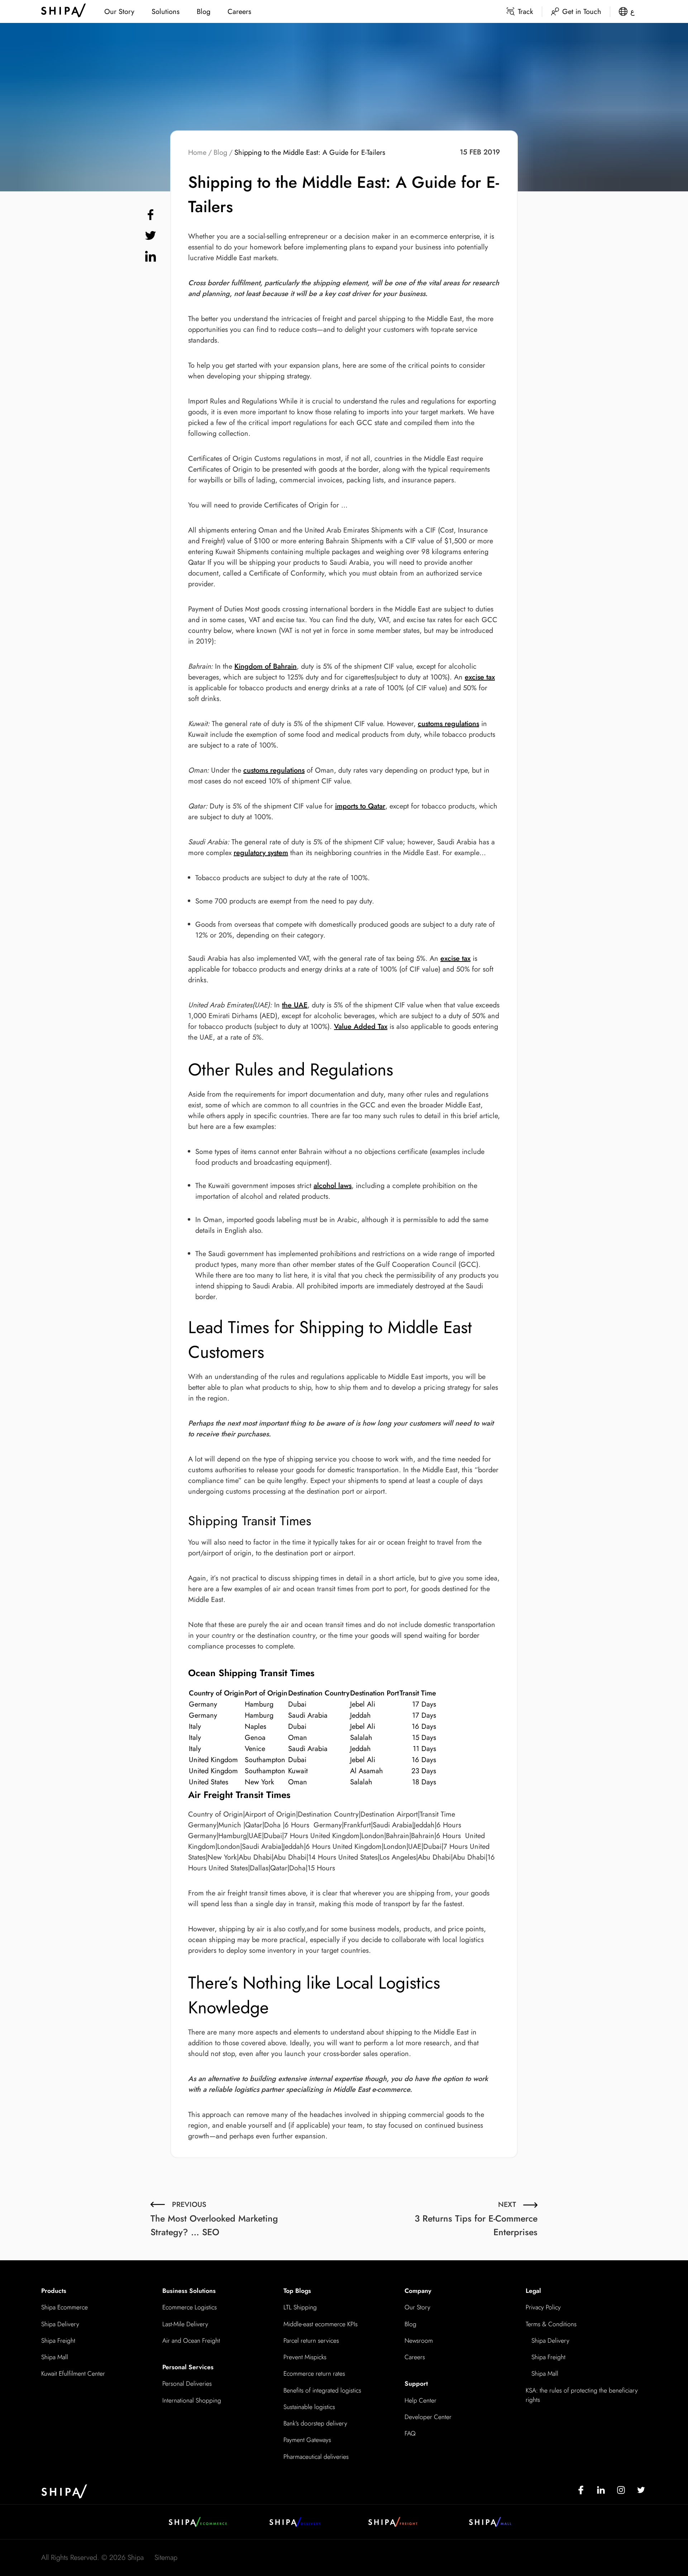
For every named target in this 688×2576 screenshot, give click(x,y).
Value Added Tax (361, 1027)
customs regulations (448, 724)
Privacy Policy (543, 2307)
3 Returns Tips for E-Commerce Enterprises (476, 2219)
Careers (239, 12)
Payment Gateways (307, 2440)
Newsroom (419, 2341)
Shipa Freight (58, 2341)
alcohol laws (333, 1186)
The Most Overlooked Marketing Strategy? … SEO (214, 2219)
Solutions (166, 12)
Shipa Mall (55, 2357)
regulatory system (261, 853)
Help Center (421, 2400)
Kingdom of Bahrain (266, 666)
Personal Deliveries (187, 2384)
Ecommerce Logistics (190, 2307)
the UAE (295, 1005)
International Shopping (192, 2400)
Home (197, 152)
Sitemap (166, 2558)
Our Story (119, 12)
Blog (204, 12)
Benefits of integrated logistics (322, 2390)
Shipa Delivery (60, 2324)
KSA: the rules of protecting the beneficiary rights (582, 2395)
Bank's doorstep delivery (315, 2423)
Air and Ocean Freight (191, 2341)
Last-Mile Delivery (185, 2324)
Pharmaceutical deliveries (316, 2457)
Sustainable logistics (309, 2407)
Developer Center (428, 2417)
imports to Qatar (360, 806)
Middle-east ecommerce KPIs (321, 2324)
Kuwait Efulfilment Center (73, 2374)
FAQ (410, 2433)
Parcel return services (311, 2341)
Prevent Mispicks (305, 2357)
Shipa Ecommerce (64, 2307)
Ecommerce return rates (314, 2374)
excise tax (480, 677)
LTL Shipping (300, 2307)
